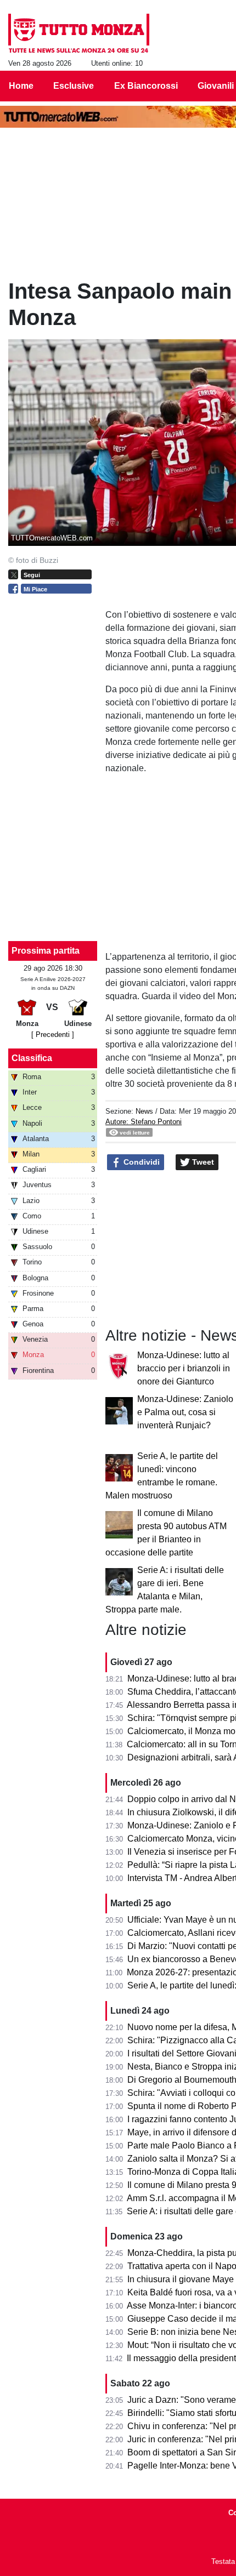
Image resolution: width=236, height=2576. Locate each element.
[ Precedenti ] (53, 1035)
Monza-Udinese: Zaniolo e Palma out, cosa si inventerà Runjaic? (185, 1412)
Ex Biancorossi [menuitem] (146, 86)
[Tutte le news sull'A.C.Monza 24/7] (79, 33)
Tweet (202, 1162)
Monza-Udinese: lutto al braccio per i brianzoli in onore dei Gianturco (184, 1368)
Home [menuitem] (21, 86)
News (144, 1111)
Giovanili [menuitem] (216, 86)
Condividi (141, 1162)
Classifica (32, 1058)
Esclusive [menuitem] (74, 86)
